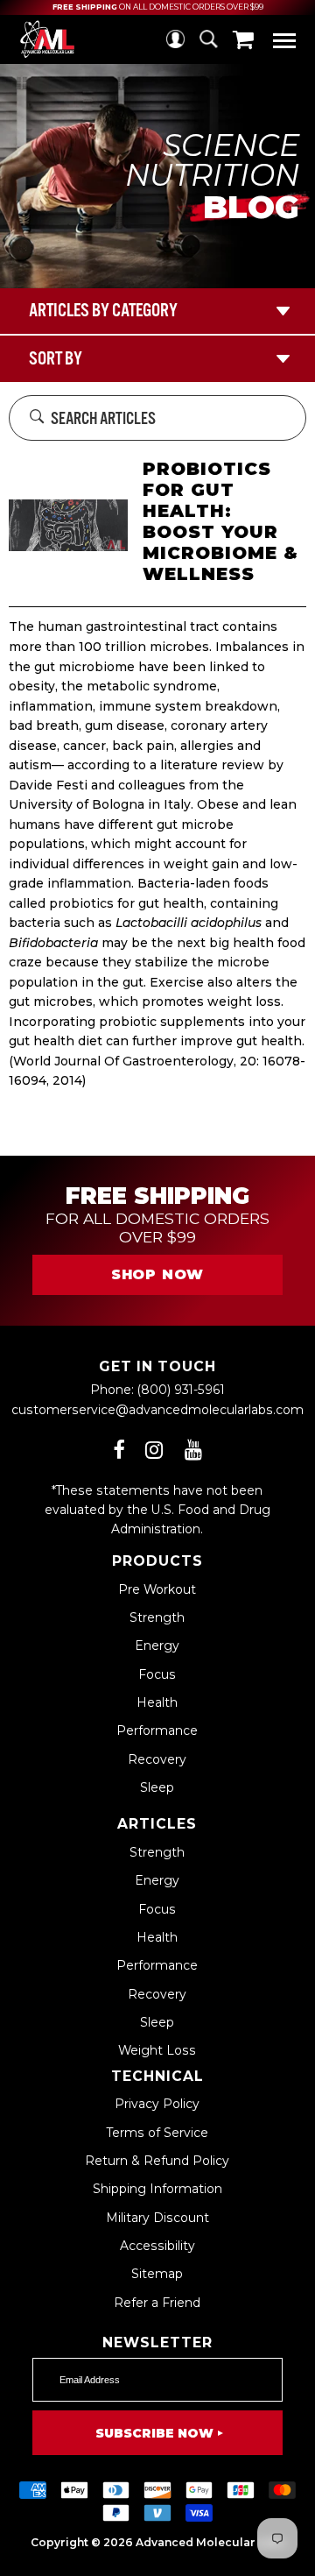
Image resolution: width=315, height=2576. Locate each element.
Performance (157, 1730)
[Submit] (37, 418)
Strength (157, 1617)
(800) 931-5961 (181, 1390)
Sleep (157, 1787)
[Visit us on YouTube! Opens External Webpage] (193, 1450)
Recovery (157, 1759)
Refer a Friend (157, 2303)
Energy (157, 1645)
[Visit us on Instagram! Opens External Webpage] (154, 1450)
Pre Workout (157, 1589)
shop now (157, 1274)
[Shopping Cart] (243, 39)
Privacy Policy (157, 2104)
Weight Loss (157, 2050)
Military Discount (157, 2218)
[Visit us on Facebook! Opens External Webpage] (119, 1450)
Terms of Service (157, 2133)
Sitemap (157, 2274)
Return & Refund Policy (157, 2161)
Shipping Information (157, 2189)
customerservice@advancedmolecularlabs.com (157, 1410)
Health (157, 1702)
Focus (157, 1674)
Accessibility (157, 2246)
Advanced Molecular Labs (210, 2542)
